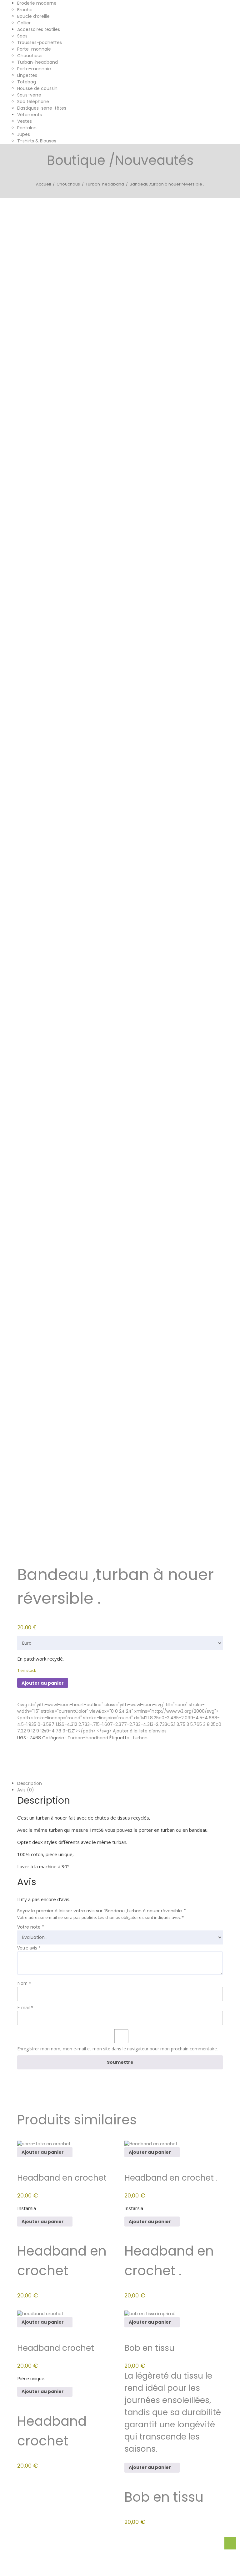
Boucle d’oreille (33, 16)
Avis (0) (26, 1790)
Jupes (24, 134)
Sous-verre (29, 95)
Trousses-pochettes (40, 42)
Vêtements (30, 115)
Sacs (22, 36)
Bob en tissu (149, 2348)
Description (30, 1783)
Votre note (31, 1927)
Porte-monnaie (34, 49)
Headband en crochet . (171, 2178)
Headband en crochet (62, 2178)
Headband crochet (56, 2348)
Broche (25, 10)
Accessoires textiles (39, 29)
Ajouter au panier (43, 1683)
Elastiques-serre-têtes (42, 108)
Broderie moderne (37, 3)
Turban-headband (37, 62)
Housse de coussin (37, 88)
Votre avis (29, 1948)
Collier (24, 23)
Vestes (25, 121)
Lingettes (27, 75)
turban (140, 1738)
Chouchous (30, 56)
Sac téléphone (33, 102)
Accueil (43, 184)
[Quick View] (75, 2152)
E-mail (25, 2007)
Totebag (27, 82)
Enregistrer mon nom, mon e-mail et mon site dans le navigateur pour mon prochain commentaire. (117, 2049)
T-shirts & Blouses (37, 141)
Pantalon (27, 128)
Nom (24, 1983)
